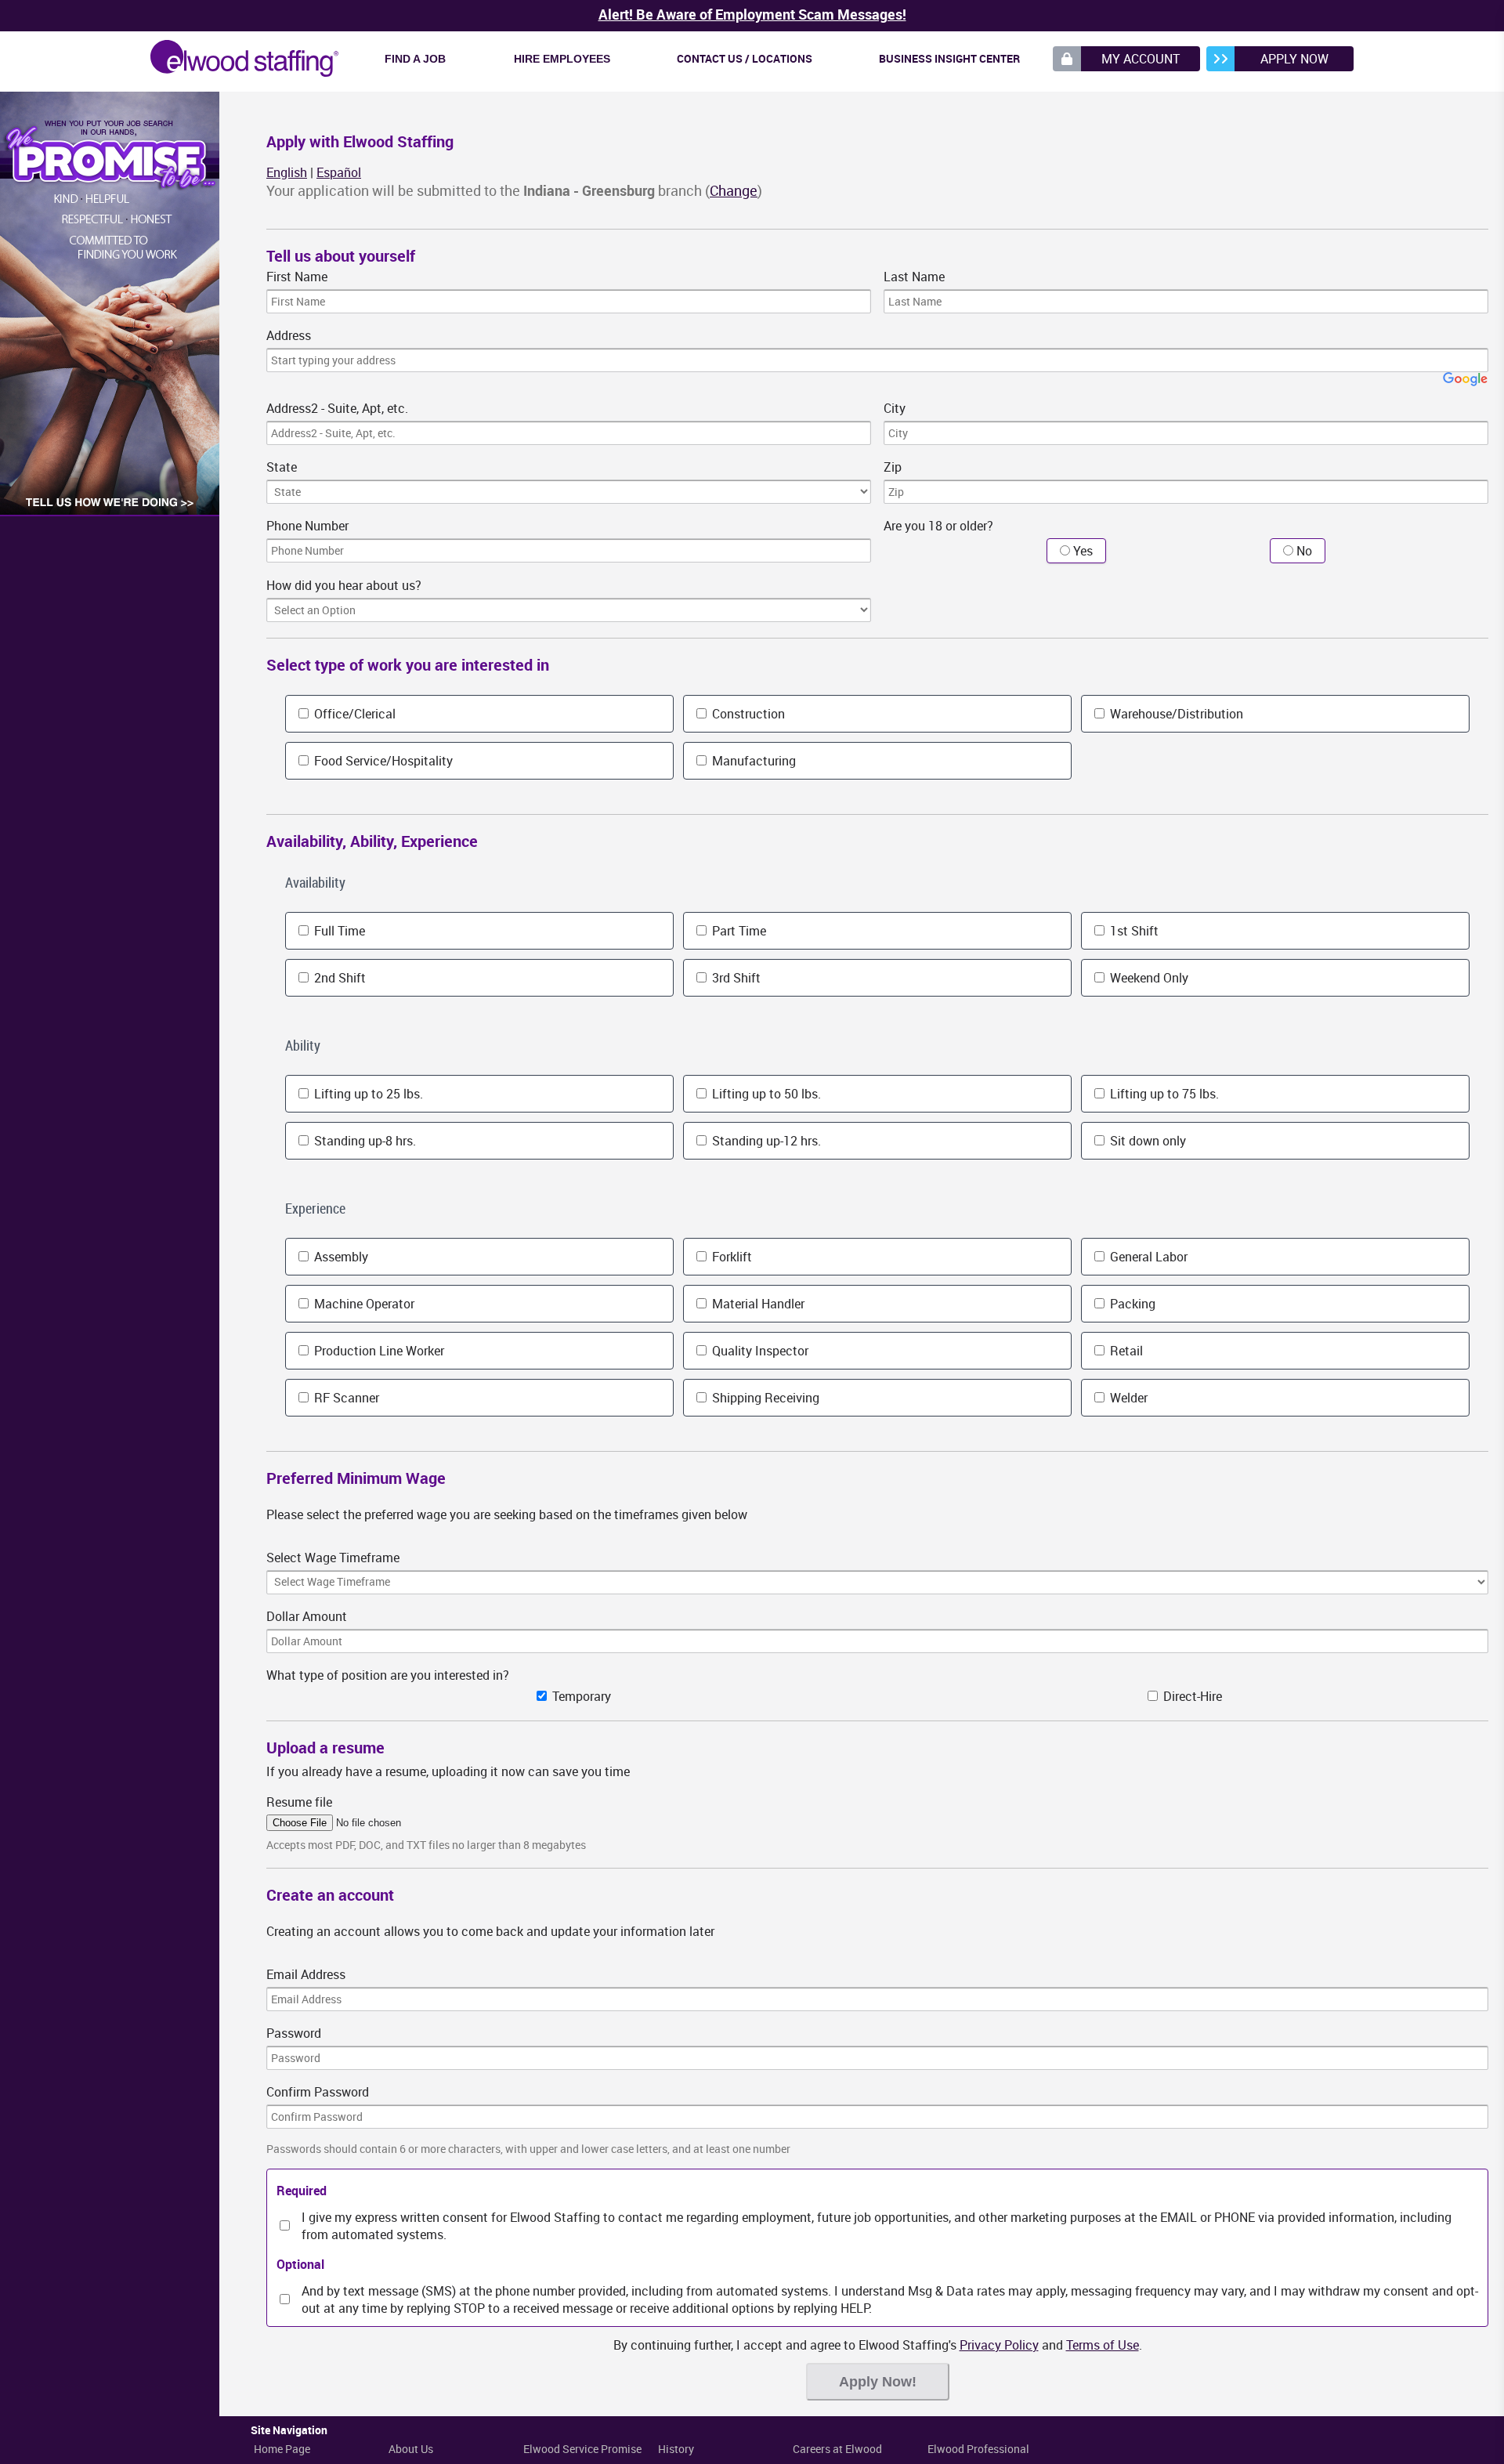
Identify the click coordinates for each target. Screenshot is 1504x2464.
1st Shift (1133, 931)
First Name (297, 277)
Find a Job (415, 59)
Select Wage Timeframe (333, 1558)
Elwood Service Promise (582, 2449)
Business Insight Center (949, 58)
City (895, 408)
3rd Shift (735, 978)
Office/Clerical (353, 714)
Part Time (738, 931)
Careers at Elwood (837, 2449)
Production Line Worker (378, 1351)
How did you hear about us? (344, 585)
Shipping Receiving (764, 1398)
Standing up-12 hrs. (765, 1141)
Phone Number (307, 526)
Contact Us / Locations (745, 58)
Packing (1131, 1304)
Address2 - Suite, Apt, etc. (337, 408)
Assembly (340, 1257)
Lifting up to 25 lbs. (367, 1094)
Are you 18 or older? (938, 526)
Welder (1127, 1398)
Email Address (306, 1974)
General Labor (1147, 1257)
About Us (411, 2449)
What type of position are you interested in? (388, 1675)
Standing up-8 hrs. (363, 1141)
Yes (1081, 551)
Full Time (338, 931)
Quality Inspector (759, 1351)
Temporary (580, 1696)
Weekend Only (1148, 978)
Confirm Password (318, 2092)
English (287, 172)
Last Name (914, 277)
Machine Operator (363, 1304)
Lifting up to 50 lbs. (765, 1094)
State (282, 467)
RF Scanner (345, 1398)
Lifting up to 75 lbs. (1163, 1094)
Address (289, 335)
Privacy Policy (999, 2345)
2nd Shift (338, 978)
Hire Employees (562, 59)
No (1303, 551)
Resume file (299, 1802)
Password (294, 2033)
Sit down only (1146, 1141)
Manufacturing (752, 761)
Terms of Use (1103, 2345)
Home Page (282, 2449)
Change (734, 190)
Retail (1125, 1351)
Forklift (730, 1257)
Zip (893, 467)
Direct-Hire (1191, 1696)
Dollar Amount (307, 1616)
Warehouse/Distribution (1175, 714)
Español (339, 172)
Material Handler (757, 1304)
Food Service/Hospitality (382, 761)
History (676, 2449)
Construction (747, 714)
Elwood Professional (978, 2449)
